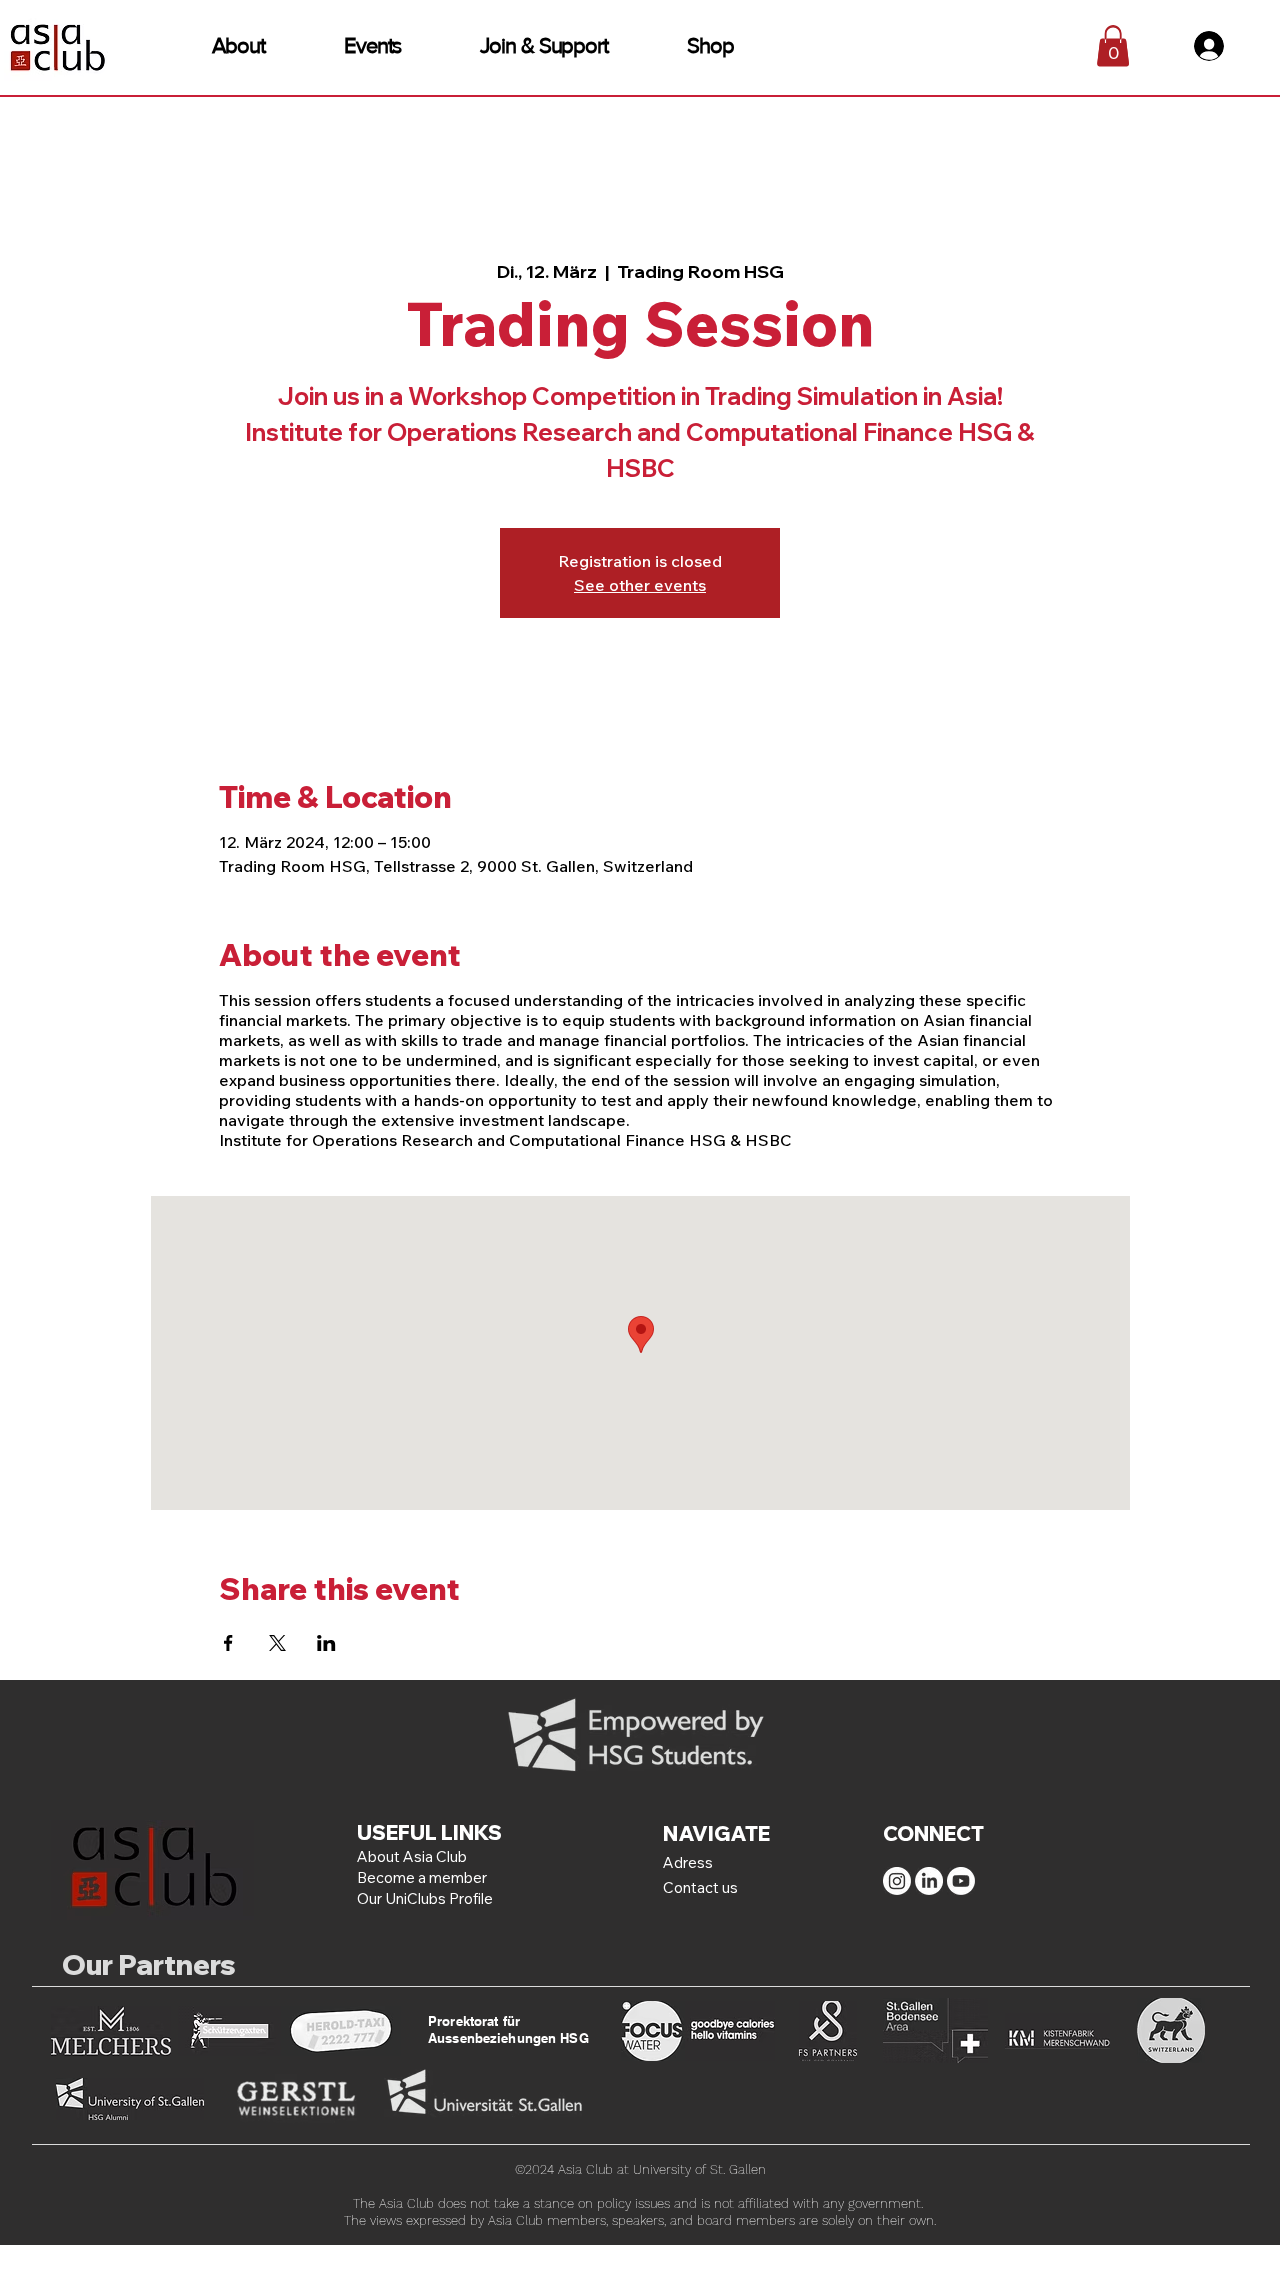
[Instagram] (897, 1881)
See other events (640, 585)
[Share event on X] (277, 1643)
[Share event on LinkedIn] (326, 1643)
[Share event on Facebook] (228, 1643)
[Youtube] (961, 1881)
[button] (238, 45)
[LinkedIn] (929, 1881)
